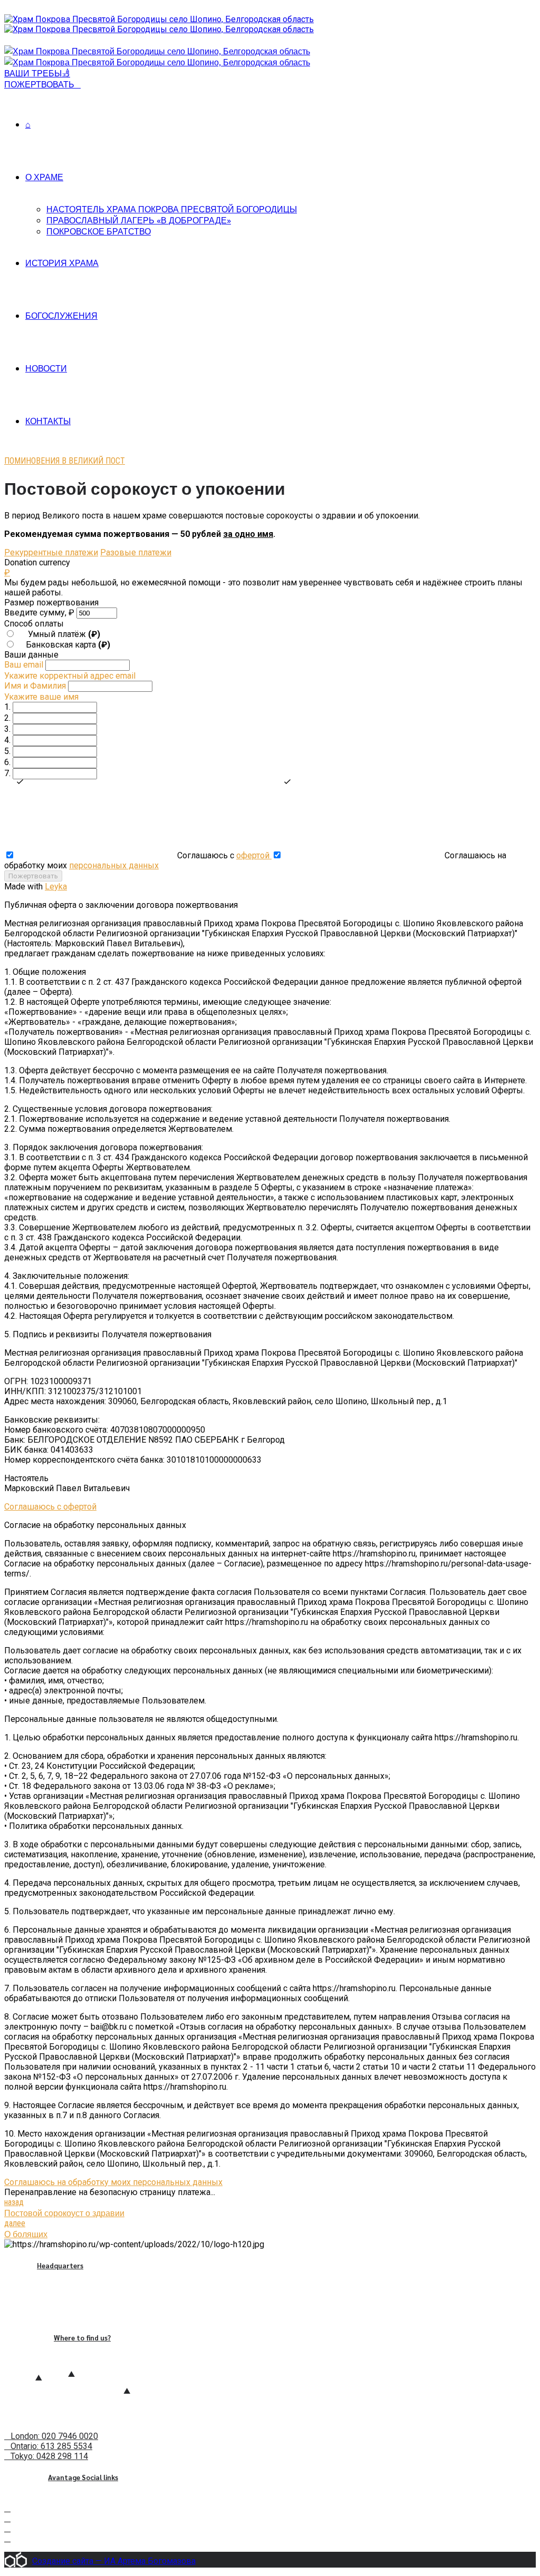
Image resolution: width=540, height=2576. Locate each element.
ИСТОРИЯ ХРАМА (62, 263)
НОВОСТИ (46, 368)
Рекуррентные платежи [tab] (51, 552)
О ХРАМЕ (44, 177)
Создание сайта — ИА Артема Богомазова (114, 2561)
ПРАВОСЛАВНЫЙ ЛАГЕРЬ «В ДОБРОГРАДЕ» (139, 220)
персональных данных (114, 865)
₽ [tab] (7, 572)
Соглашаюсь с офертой (50, 1507)
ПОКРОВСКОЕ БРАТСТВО (99, 231)
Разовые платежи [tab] (136, 552)
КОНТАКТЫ (48, 421)
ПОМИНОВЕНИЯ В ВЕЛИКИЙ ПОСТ (65, 461)
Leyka (56, 887)
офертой (254, 855)
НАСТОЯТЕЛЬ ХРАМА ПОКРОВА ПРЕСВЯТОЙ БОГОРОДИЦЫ (172, 209)
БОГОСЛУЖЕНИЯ (61, 315)
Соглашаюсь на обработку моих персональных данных (113, 2182)
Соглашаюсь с (223, 855)
